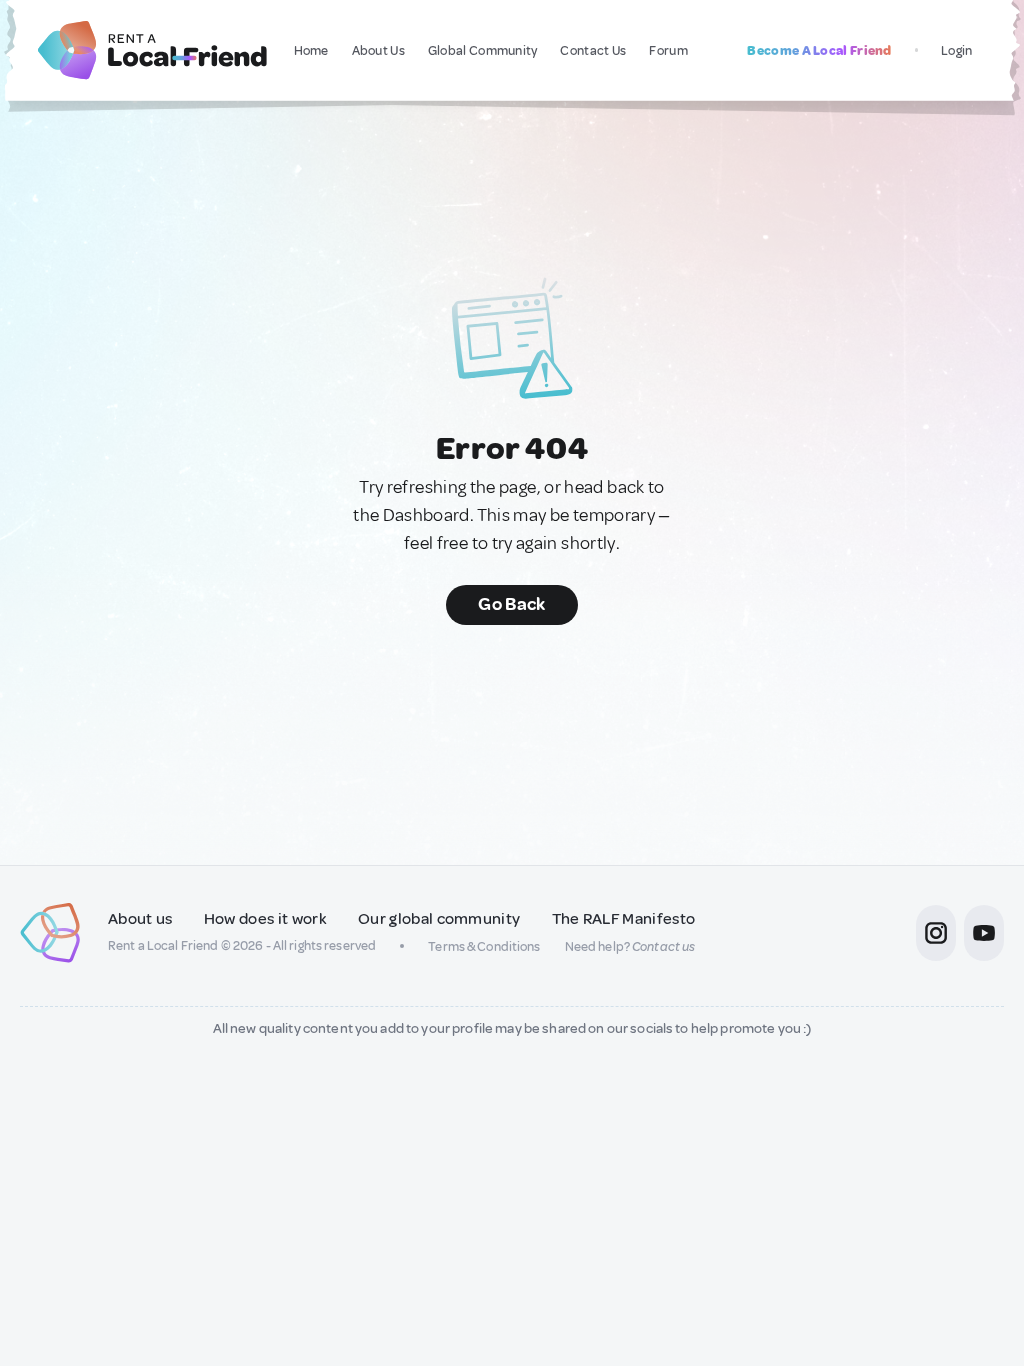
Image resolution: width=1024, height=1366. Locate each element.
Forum (668, 50)
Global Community (483, 50)
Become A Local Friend (819, 50)
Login (957, 50)
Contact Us (593, 50)
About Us (378, 50)
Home (311, 50)
